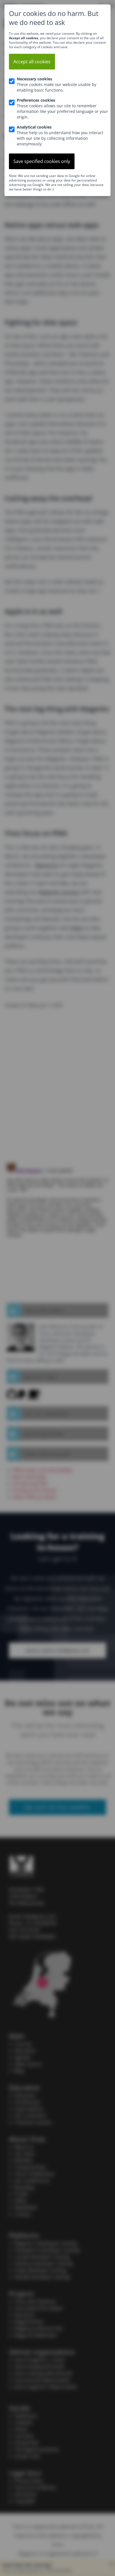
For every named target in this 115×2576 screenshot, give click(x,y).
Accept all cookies (32, 62)
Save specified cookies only (42, 161)
